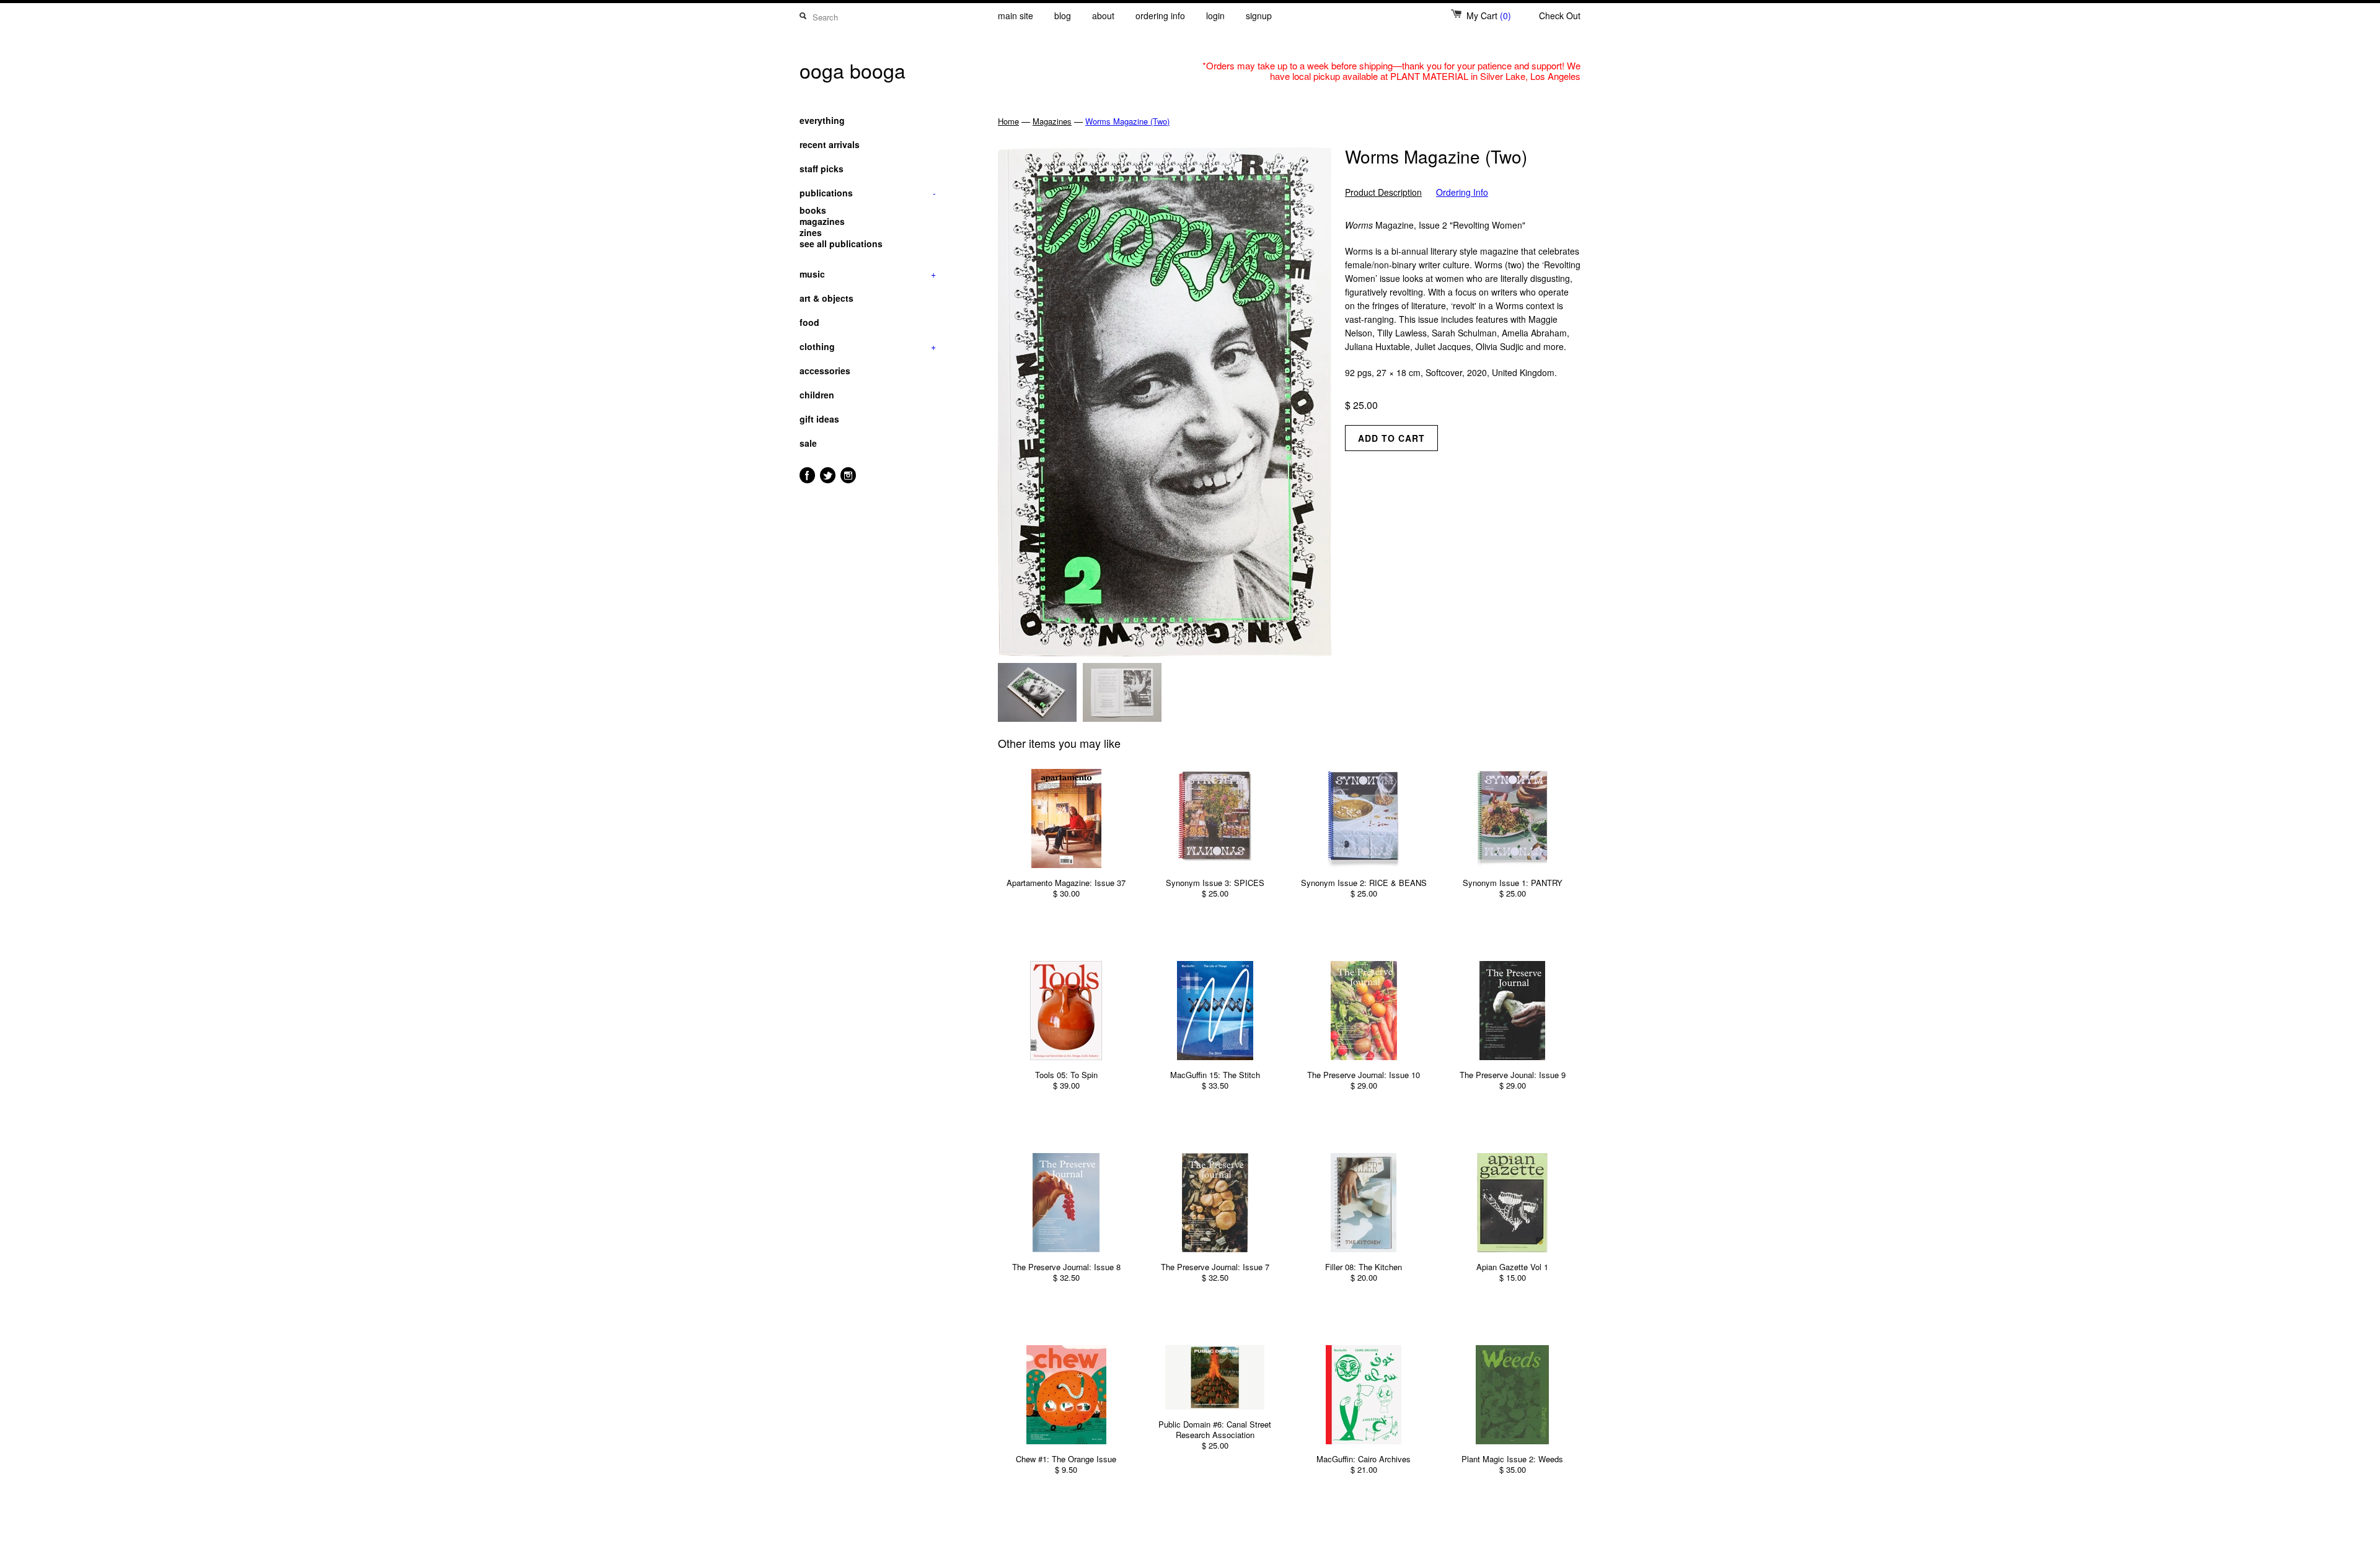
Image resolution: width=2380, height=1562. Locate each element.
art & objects (826, 298)
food (809, 322)
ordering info (1160, 15)
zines (811, 232)
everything (822, 120)
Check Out (1560, 15)
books (813, 210)
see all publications (841, 244)
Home (1008, 121)
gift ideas (819, 419)
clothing (868, 346)
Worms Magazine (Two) (1127, 121)
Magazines (1052, 121)
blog (1063, 15)
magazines (822, 221)
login (1215, 15)
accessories (825, 371)
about (1103, 15)
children (817, 395)
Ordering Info (1462, 192)
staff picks (822, 169)
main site (1016, 15)
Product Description (1383, 192)
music (868, 274)
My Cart (1489, 15)
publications (868, 193)
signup (1259, 15)
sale (808, 443)
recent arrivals (830, 144)
